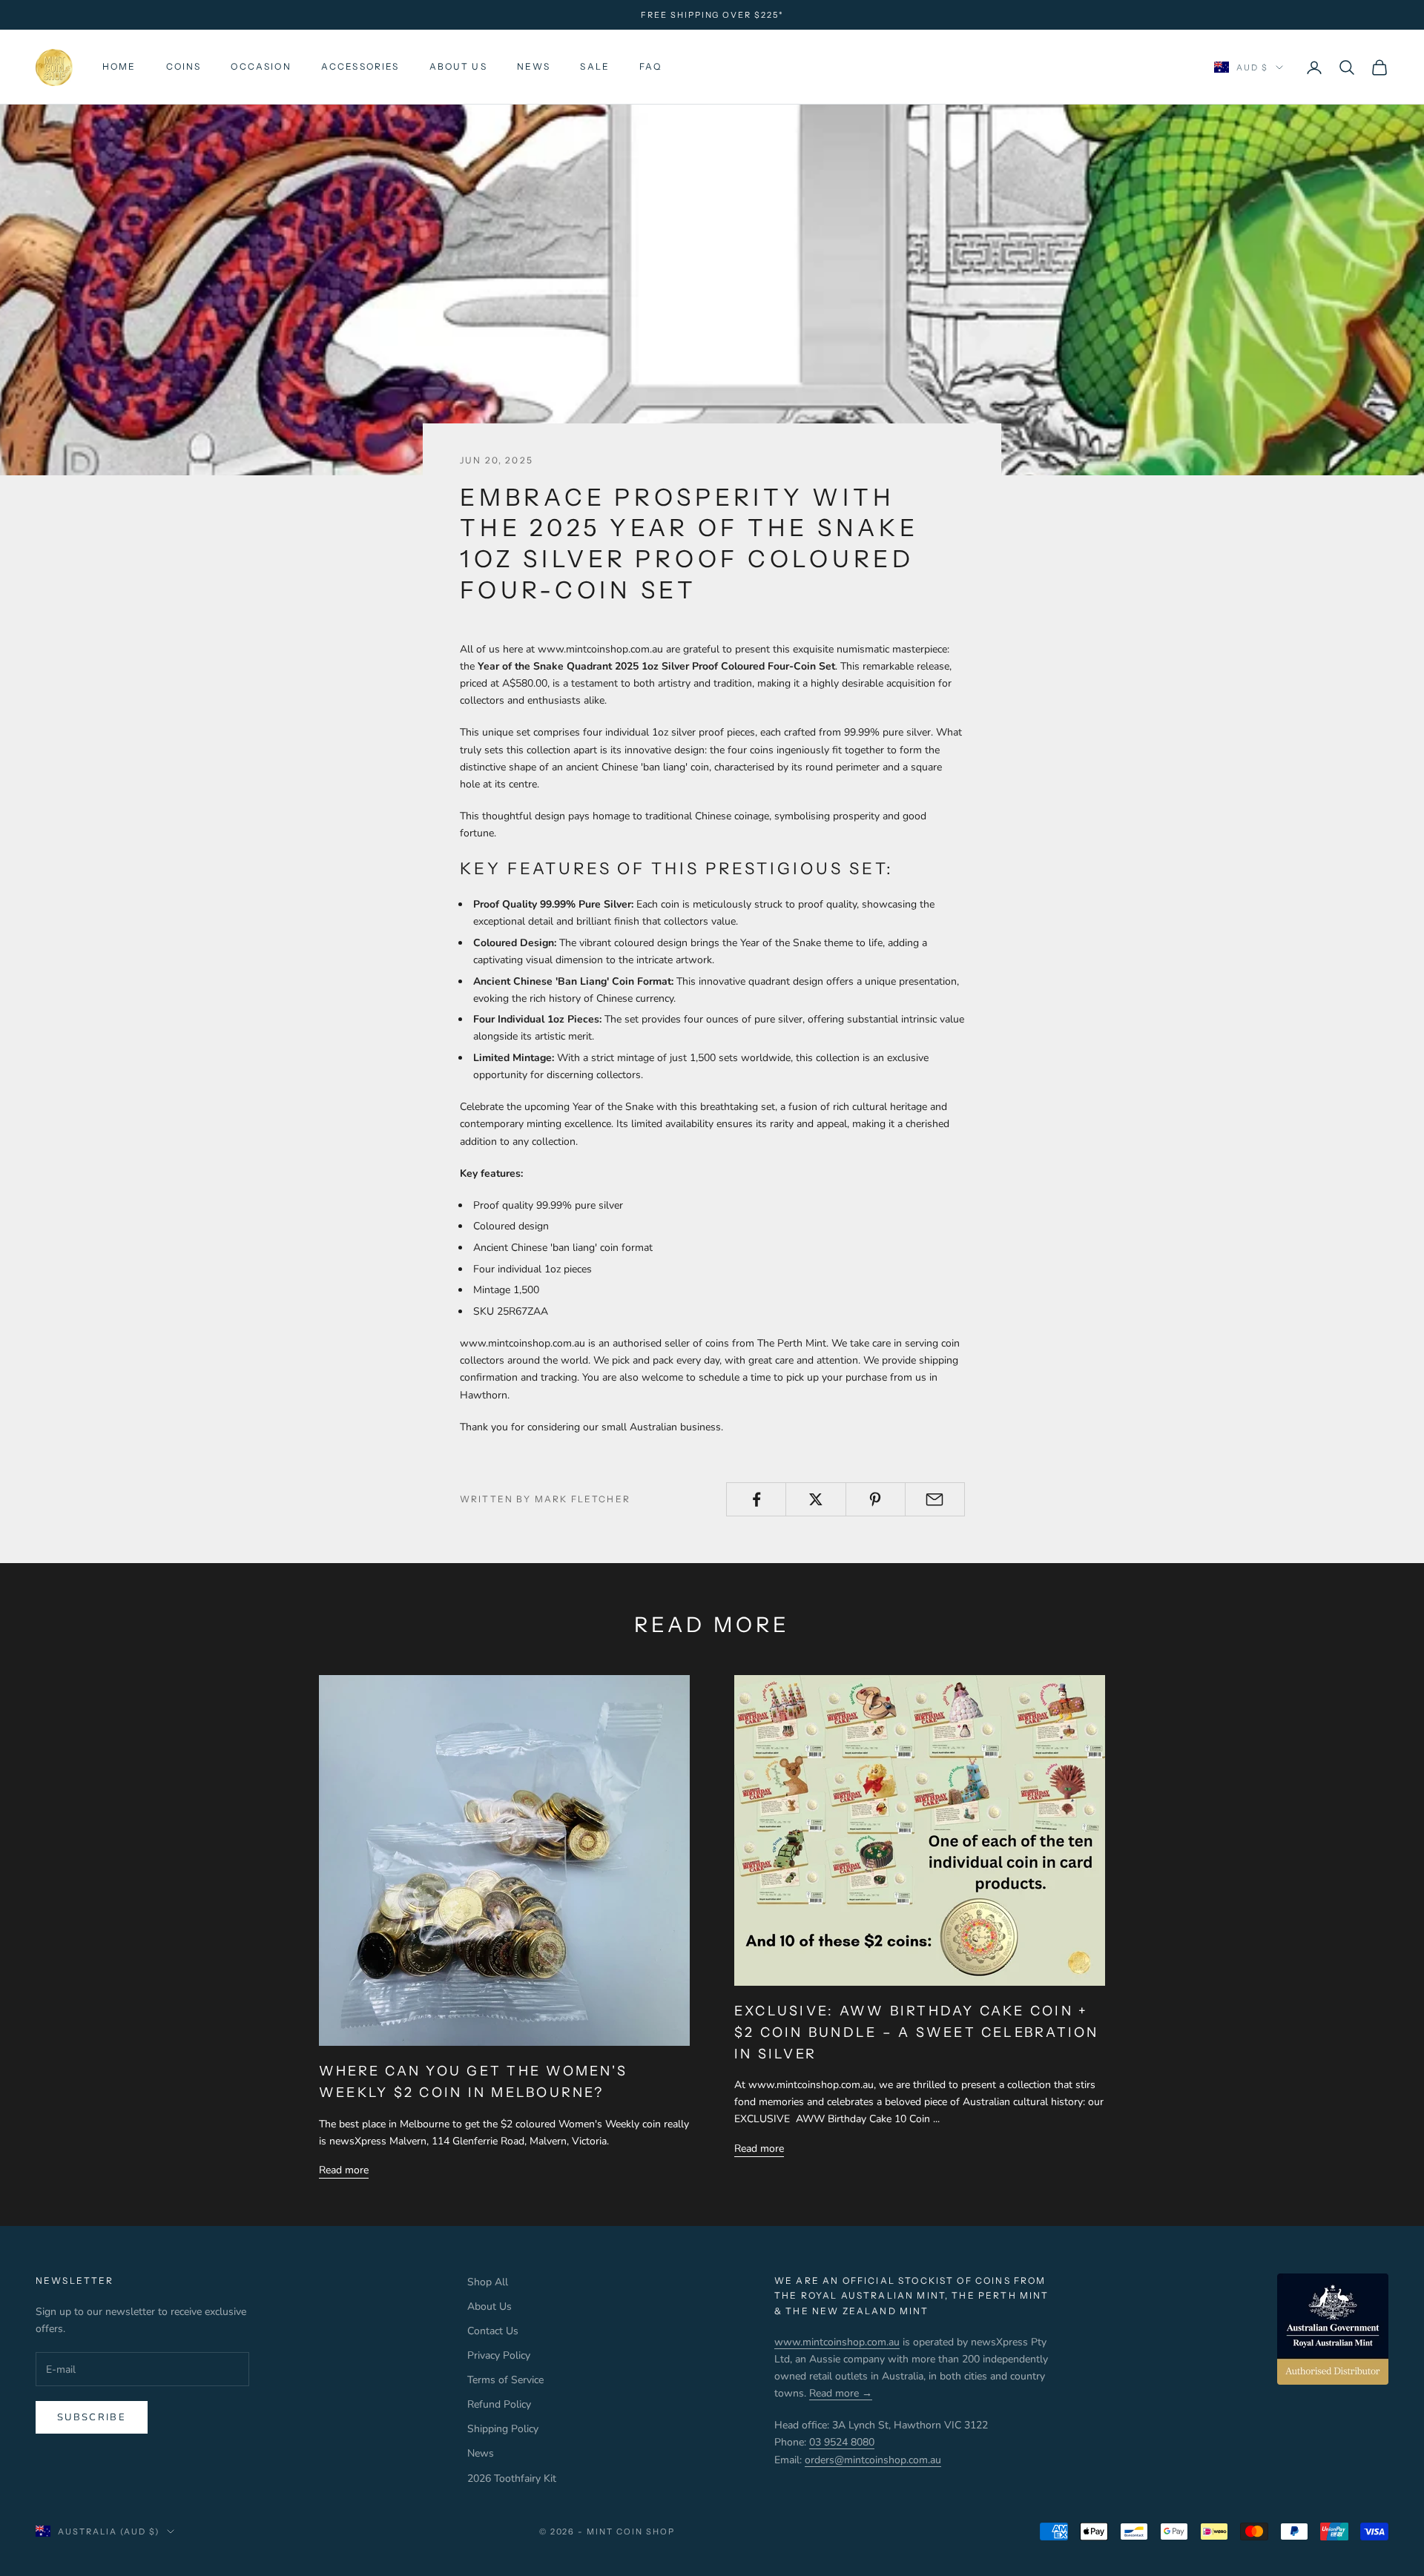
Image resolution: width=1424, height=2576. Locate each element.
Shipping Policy (503, 2429)
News (534, 67)
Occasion (261, 67)
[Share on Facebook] (756, 1499)
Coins (184, 67)
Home (119, 67)
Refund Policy (499, 2404)
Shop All (488, 2282)
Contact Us (493, 2331)
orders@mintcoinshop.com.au (873, 2460)
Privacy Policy (499, 2355)
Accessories (360, 67)
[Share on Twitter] (815, 1499)
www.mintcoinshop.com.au (837, 2342)
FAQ (650, 67)
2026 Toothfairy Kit (512, 2478)
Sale (595, 67)
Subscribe (92, 2417)
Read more (344, 2170)
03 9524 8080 (842, 2442)
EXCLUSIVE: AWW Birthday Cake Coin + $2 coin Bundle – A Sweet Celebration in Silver (917, 2032)
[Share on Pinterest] (876, 1499)
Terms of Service (505, 2380)
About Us (458, 67)
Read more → (841, 2393)
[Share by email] (935, 1499)
